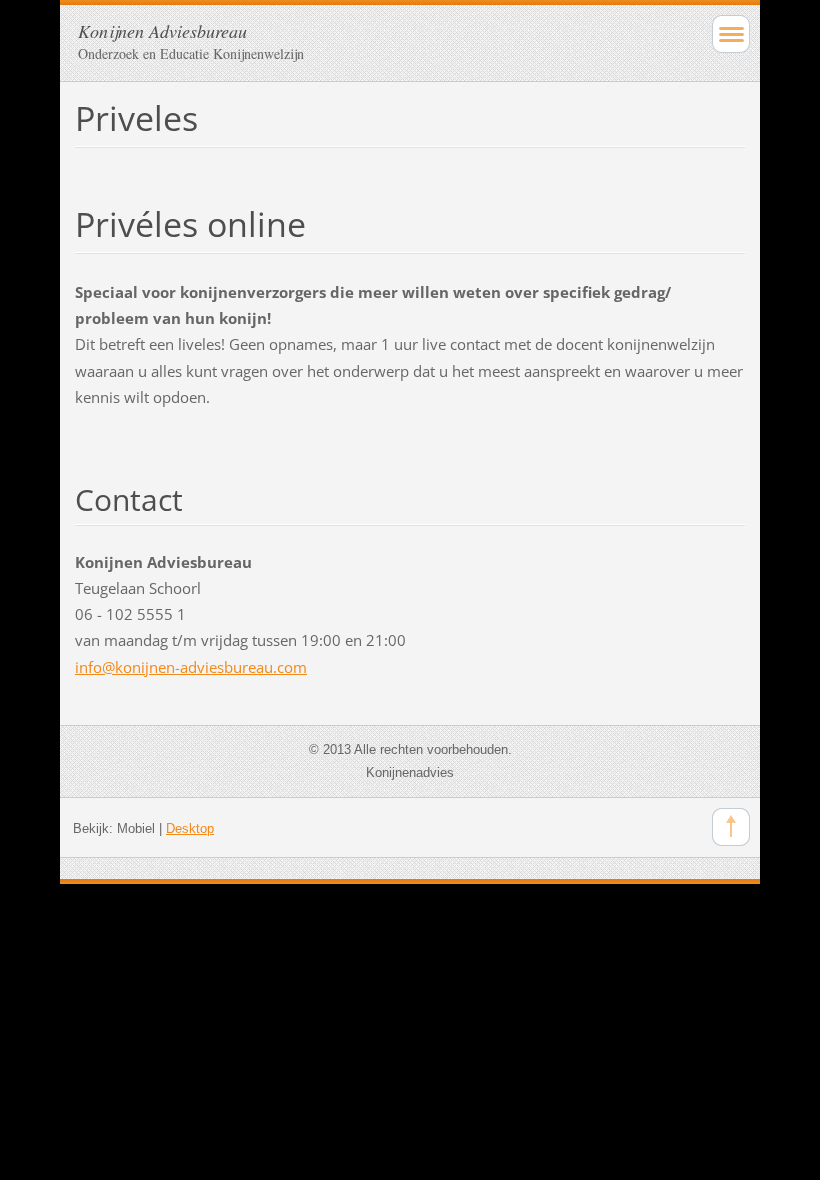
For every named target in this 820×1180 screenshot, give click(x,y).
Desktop (190, 828)
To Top (731, 827)
